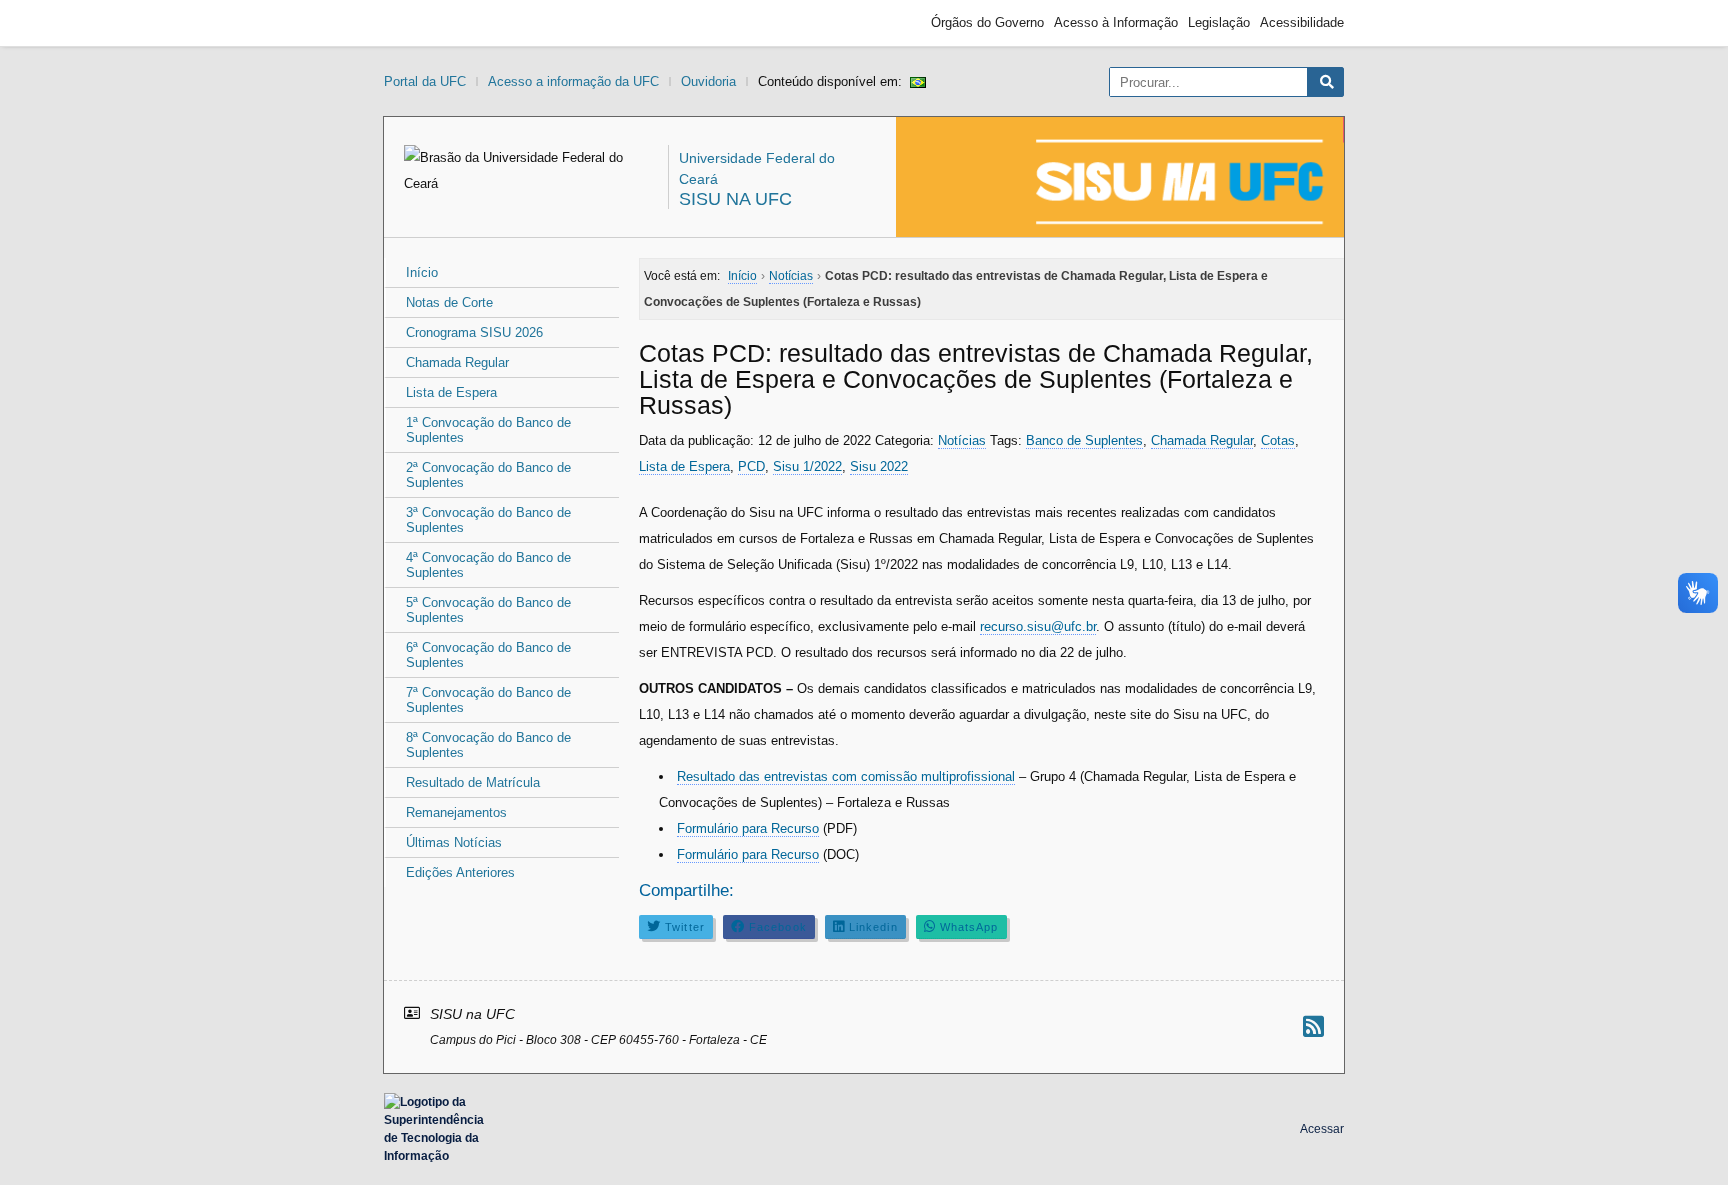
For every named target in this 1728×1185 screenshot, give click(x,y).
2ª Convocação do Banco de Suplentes (488, 475)
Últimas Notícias (454, 842)
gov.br (420, 23)
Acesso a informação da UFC (573, 81)
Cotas (1278, 440)
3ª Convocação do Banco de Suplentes (488, 520)
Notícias (962, 440)
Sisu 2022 (879, 466)
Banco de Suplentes (1084, 440)
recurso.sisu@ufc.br (1038, 626)
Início (422, 272)
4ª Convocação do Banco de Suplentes (488, 565)
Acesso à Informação (1116, 22)
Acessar (1322, 1129)
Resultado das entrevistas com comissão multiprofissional (846, 776)
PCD (751, 466)
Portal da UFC (425, 81)
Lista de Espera (451, 392)
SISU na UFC (735, 199)
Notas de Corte (449, 302)
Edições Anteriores (460, 872)
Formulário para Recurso (748, 828)
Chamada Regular (457, 362)
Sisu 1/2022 (807, 466)
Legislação (1219, 22)
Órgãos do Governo (987, 22)
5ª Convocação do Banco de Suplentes (488, 610)
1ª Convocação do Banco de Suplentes (488, 430)
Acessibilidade (1302, 22)
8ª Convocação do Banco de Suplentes (488, 745)
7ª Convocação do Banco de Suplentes (488, 700)
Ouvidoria (708, 81)
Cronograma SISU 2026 (474, 332)
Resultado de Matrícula (473, 782)
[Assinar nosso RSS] (1313, 1026)
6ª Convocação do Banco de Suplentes (488, 655)
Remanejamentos (456, 812)
